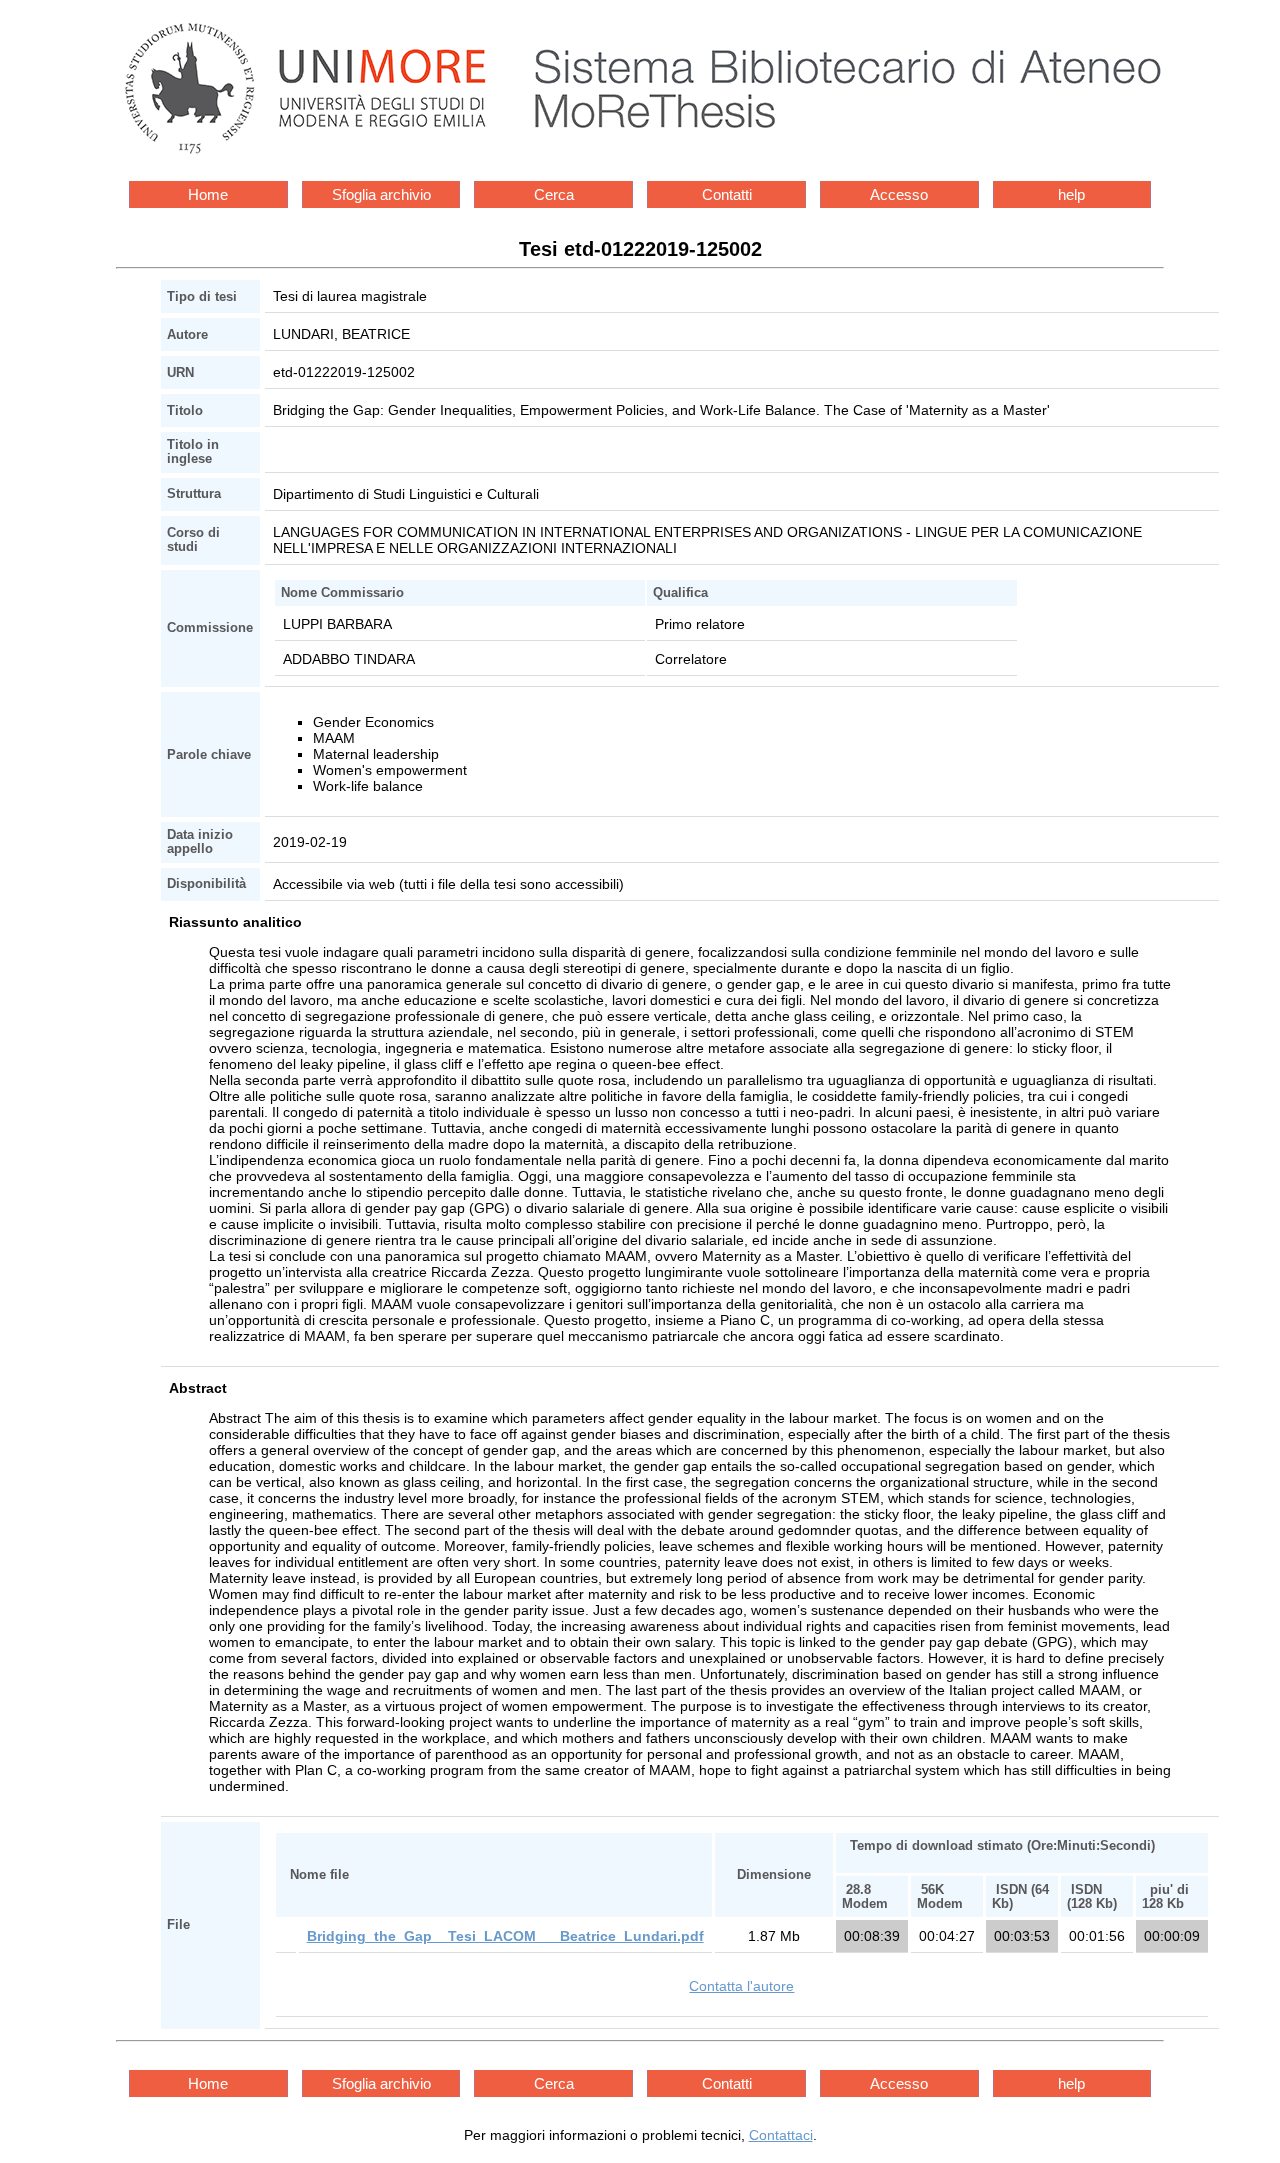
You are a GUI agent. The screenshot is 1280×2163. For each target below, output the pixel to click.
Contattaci (781, 2135)
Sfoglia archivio (381, 194)
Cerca (554, 194)
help (1071, 194)
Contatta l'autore (741, 1986)
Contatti (727, 194)
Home (208, 194)
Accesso (899, 194)
